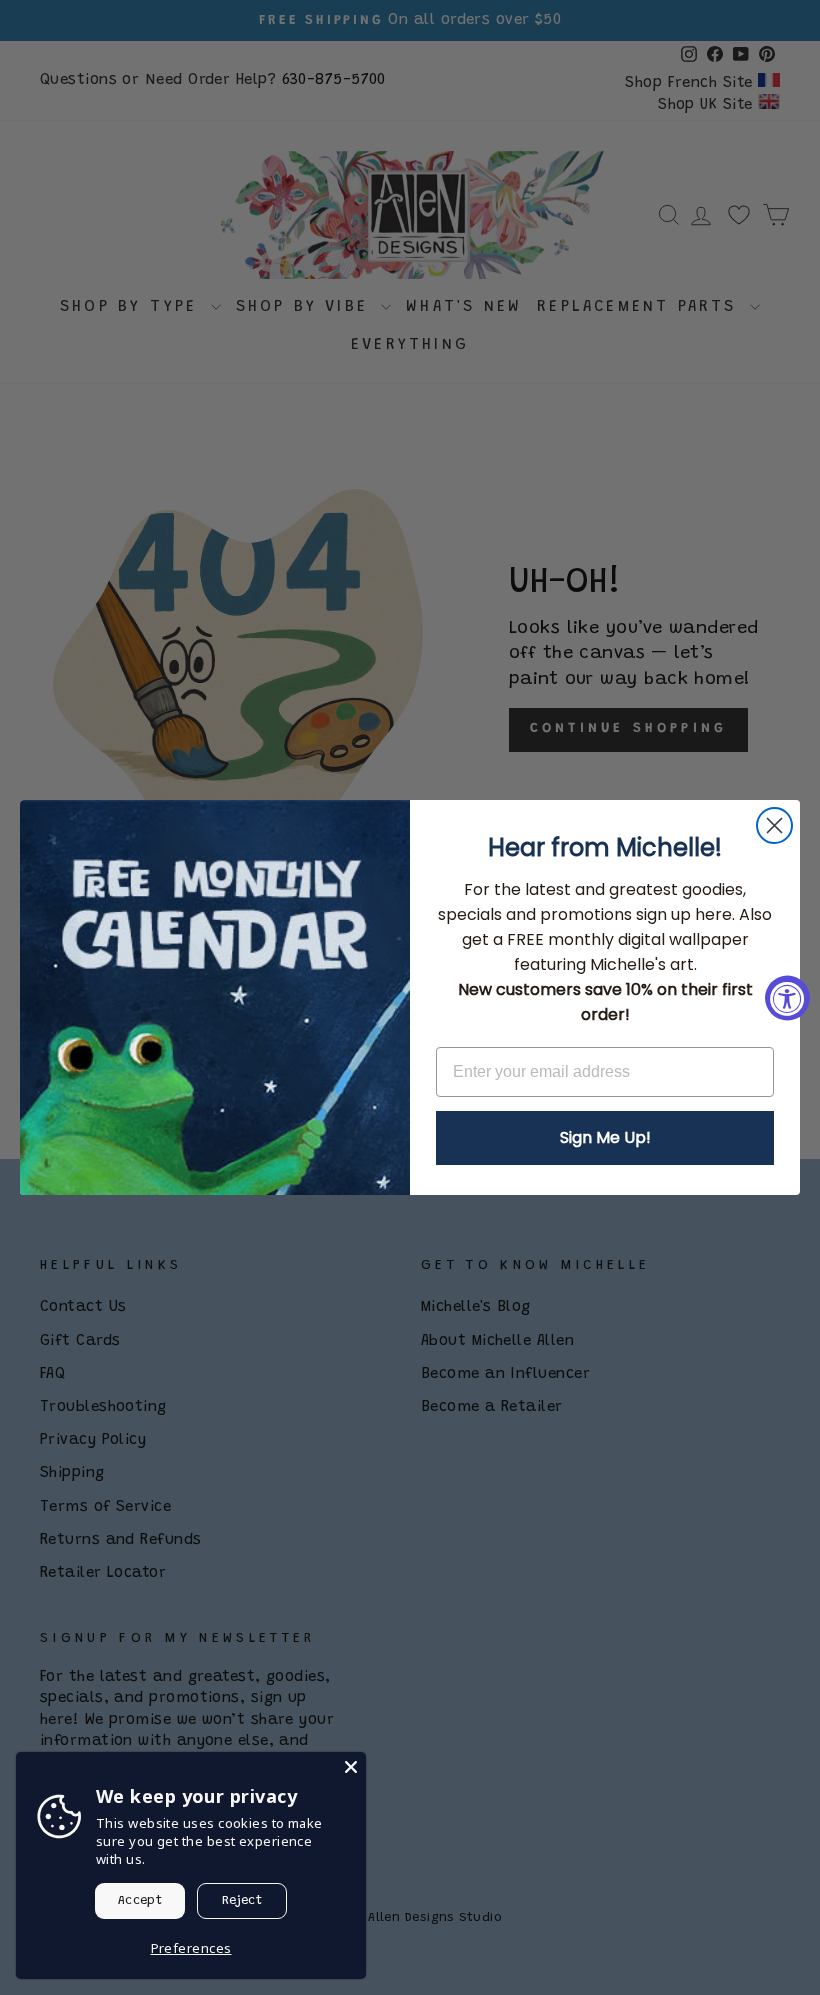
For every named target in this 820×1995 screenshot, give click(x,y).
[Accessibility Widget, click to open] (787, 997)
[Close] (351, 1767)
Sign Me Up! (605, 1137)
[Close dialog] (774, 825)
